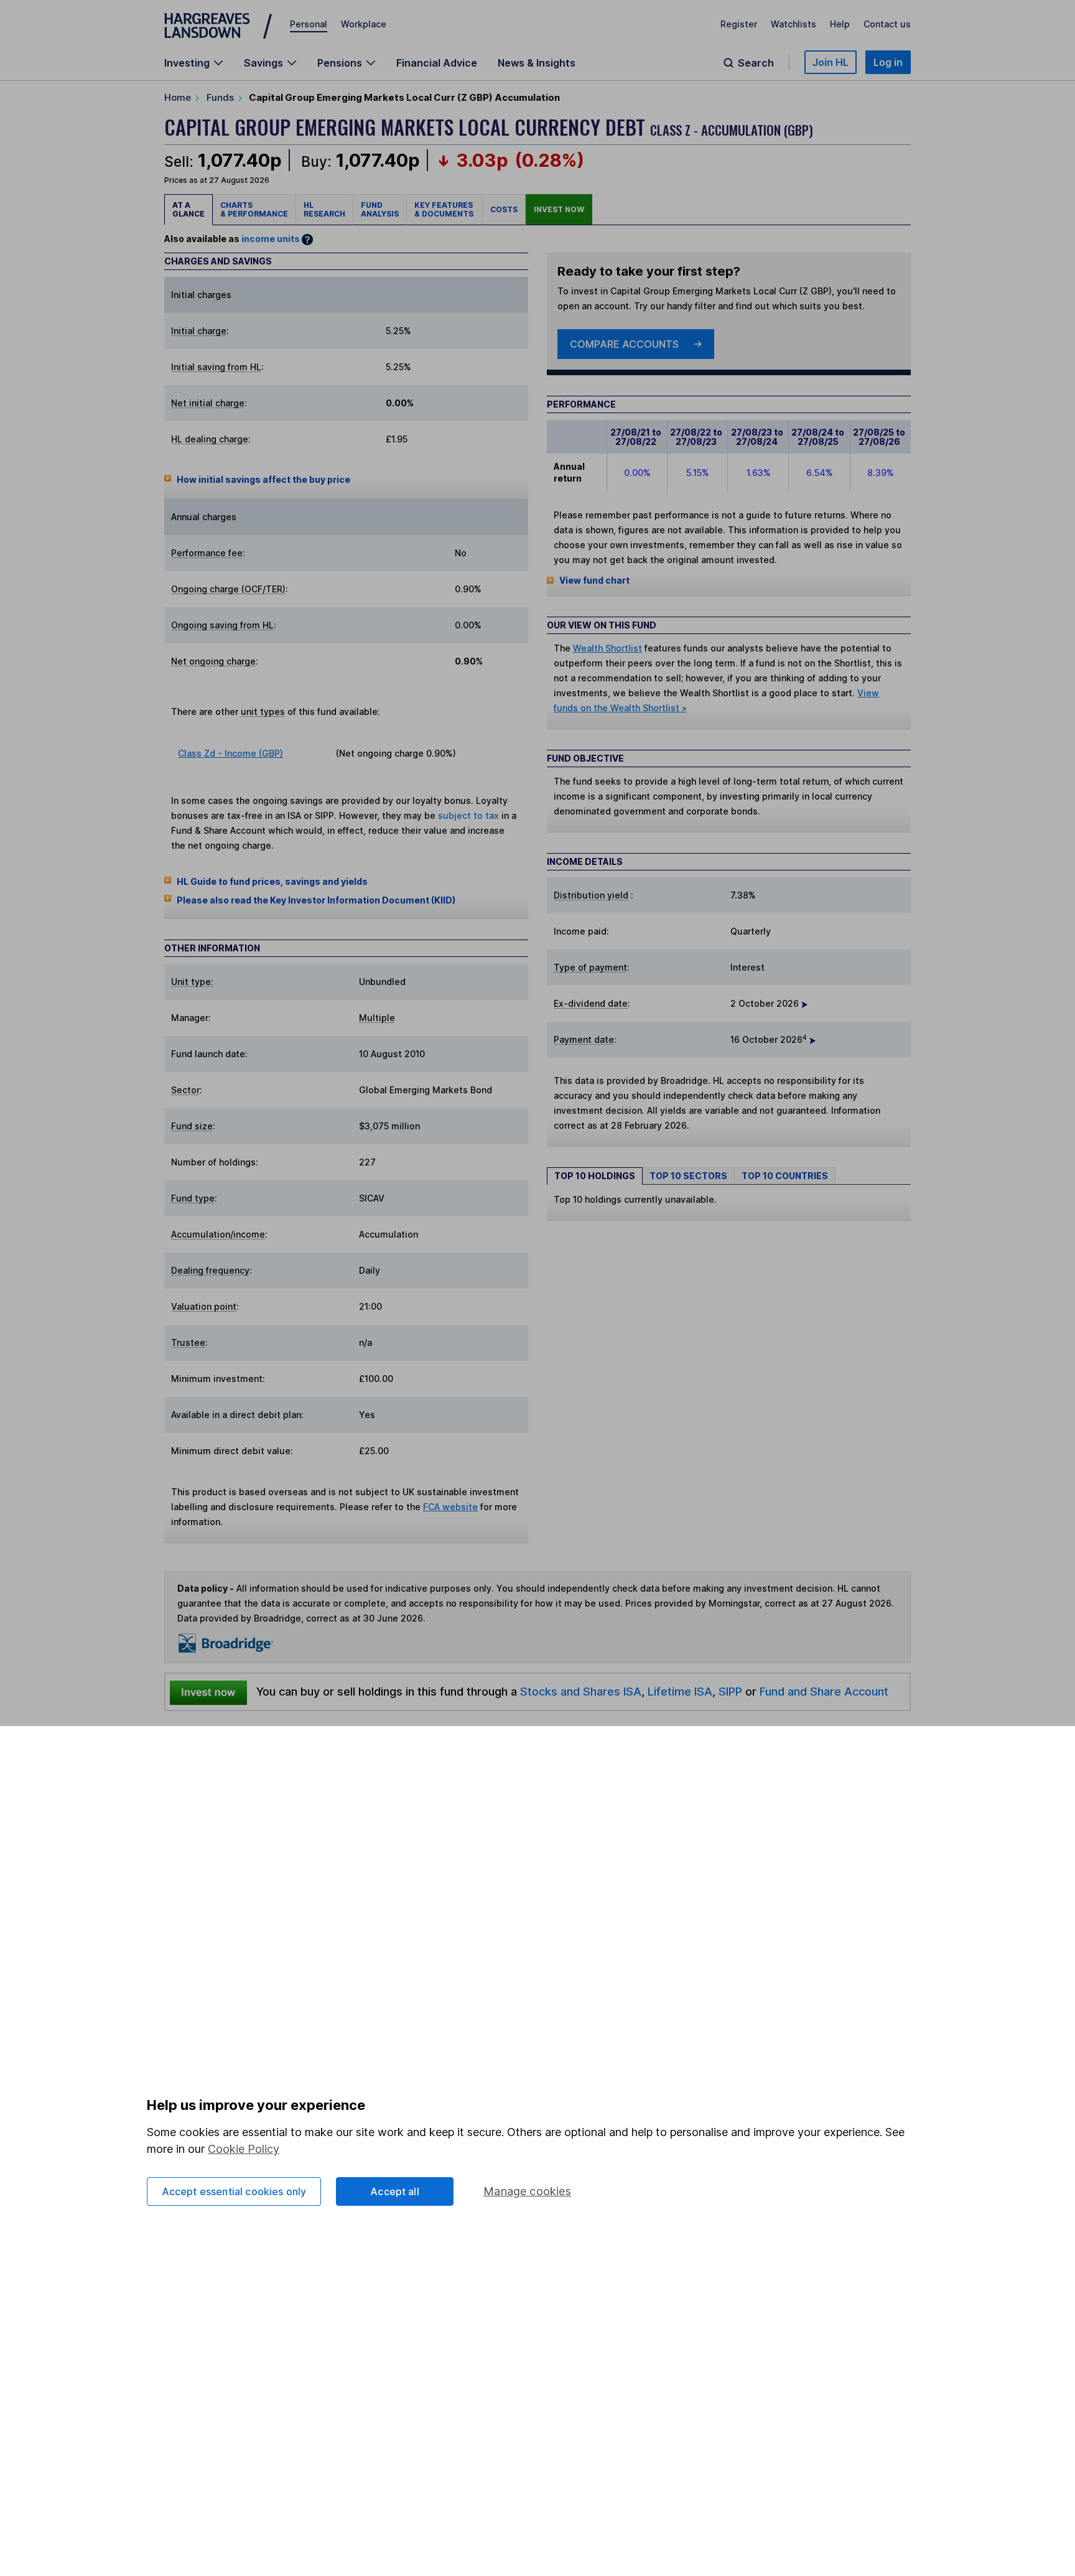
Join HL (831, 62)
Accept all (395, 2191)
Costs (504, 209)
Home (178, 97)
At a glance (188, 209)
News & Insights (537, 63)
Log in (888, 62)
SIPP (730, 1691)
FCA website (450, 1507)
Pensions (340, 63)
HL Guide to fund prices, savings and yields (272, 881)
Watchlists (793, 24)
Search (756, 63)
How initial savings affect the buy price (263, 479)
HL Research (324, 209)
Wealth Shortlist (607, 648)
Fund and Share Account (824, 1691)
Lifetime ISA (678, 1691)
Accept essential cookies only (234, 2191)
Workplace (364, 24)
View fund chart (594, 580)
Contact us (887, 24)
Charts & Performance (254, 209)
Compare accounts (624, 344)
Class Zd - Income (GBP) (230, 753)
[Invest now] (208, 1692)
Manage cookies (527, 2191)
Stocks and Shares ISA (581, 1691)
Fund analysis (380, 209)
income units (271, 239)
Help (840, 24)
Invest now (559, 209)
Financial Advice (437, 63)
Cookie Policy (244, 2149)
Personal (309, 24)
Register (739, 24)
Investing (187, 63)
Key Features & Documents (444, 209)
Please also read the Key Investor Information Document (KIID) (316, 900)
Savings (263, 63)
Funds (220, 97)
